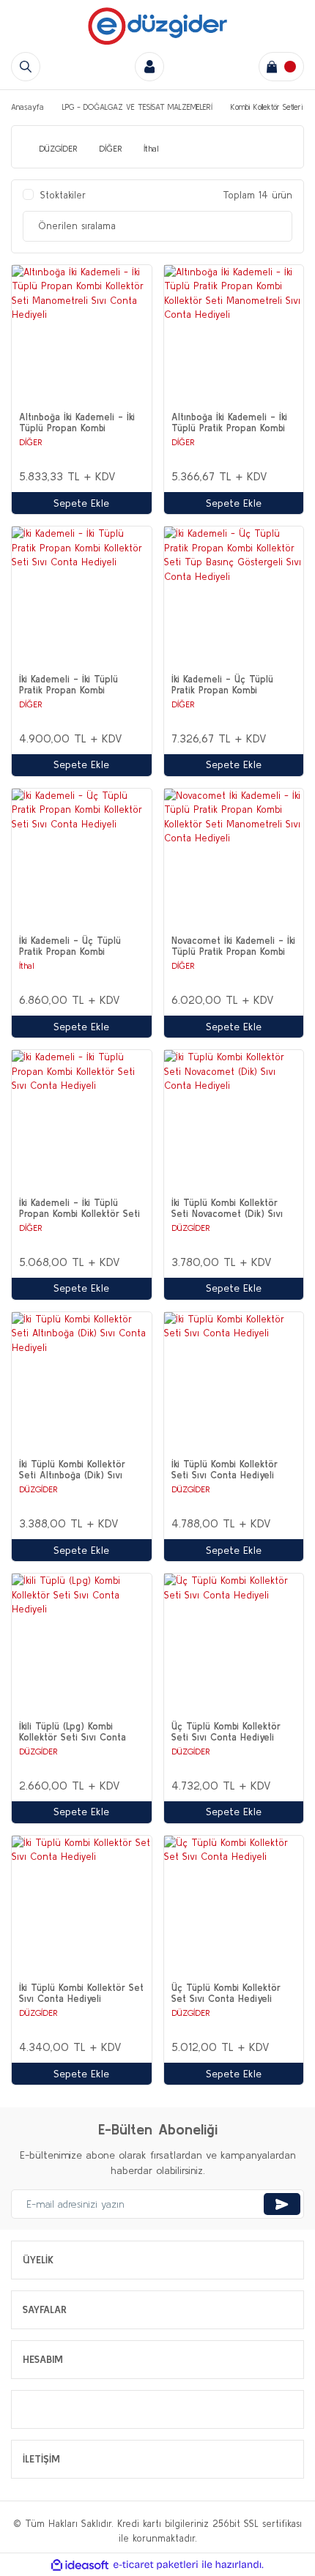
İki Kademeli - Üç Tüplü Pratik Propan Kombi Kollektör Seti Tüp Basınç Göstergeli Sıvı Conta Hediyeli (227, 685)
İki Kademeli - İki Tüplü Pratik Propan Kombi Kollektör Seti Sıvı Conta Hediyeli (73, 685)
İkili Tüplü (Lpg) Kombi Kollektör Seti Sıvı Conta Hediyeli (73, 1732)
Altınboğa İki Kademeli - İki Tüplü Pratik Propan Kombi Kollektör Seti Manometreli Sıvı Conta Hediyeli (230, 422)
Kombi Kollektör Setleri (267, 107)
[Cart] (281, 67)
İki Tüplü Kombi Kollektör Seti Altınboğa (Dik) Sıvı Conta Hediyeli (72, 1470)
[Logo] (157, 26)
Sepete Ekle (81, 503)
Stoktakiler (63, 195)
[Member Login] (149, 67)
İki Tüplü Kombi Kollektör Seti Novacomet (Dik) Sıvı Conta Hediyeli (227, 1208)
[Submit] (282, 2204)
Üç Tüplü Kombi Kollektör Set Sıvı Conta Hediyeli (226, 1993)
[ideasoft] (80, 2565)
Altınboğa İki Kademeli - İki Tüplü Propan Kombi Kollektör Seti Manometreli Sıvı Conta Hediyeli (78, 422)
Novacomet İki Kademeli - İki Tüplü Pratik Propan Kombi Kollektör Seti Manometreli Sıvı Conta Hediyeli (233, 946)
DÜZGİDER (191, 1228)
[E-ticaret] (156, 2565)
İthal (27, 965)
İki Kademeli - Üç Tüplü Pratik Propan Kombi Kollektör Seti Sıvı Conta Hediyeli (73, 946)
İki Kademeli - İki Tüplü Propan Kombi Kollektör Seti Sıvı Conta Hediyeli (79, 1208)
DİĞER (31, 442)
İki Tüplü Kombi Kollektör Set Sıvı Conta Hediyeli (81, 1993)
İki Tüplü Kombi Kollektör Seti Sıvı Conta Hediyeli (225, 1470)
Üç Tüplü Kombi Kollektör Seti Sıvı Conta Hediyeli (226, 1732)
